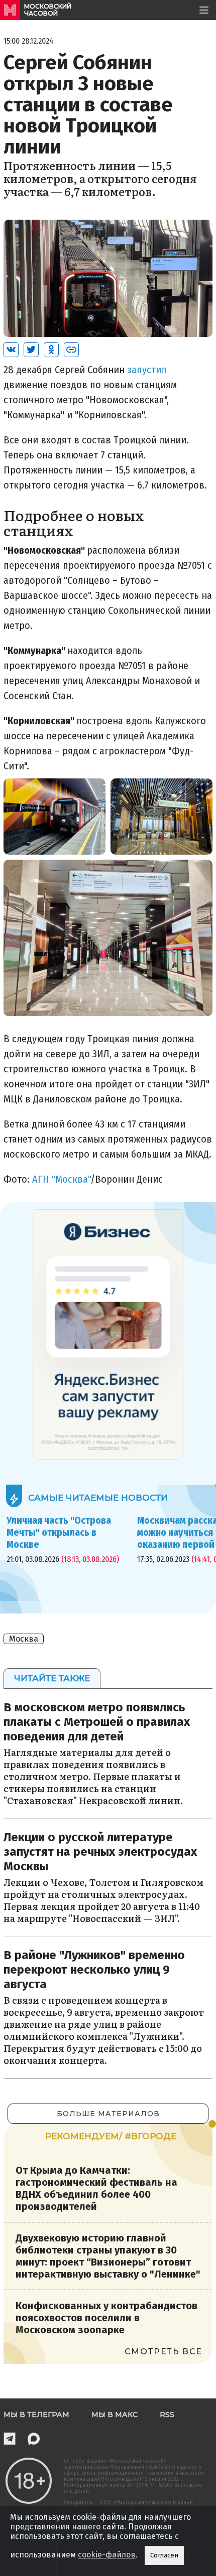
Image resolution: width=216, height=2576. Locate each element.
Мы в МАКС (115, 2414)
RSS (167, 2414)
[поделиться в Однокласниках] (51, 350)
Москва (24, 1639)
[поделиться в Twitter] (31, 350)
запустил (147, 370)
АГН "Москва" (61, 1179)
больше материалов (108, 2114)
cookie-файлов (107, 2555)
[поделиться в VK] (11, 350)
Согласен (164, 2555)
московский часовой (48, 10)
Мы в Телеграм (36, 2414)
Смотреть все (164, 2352)
